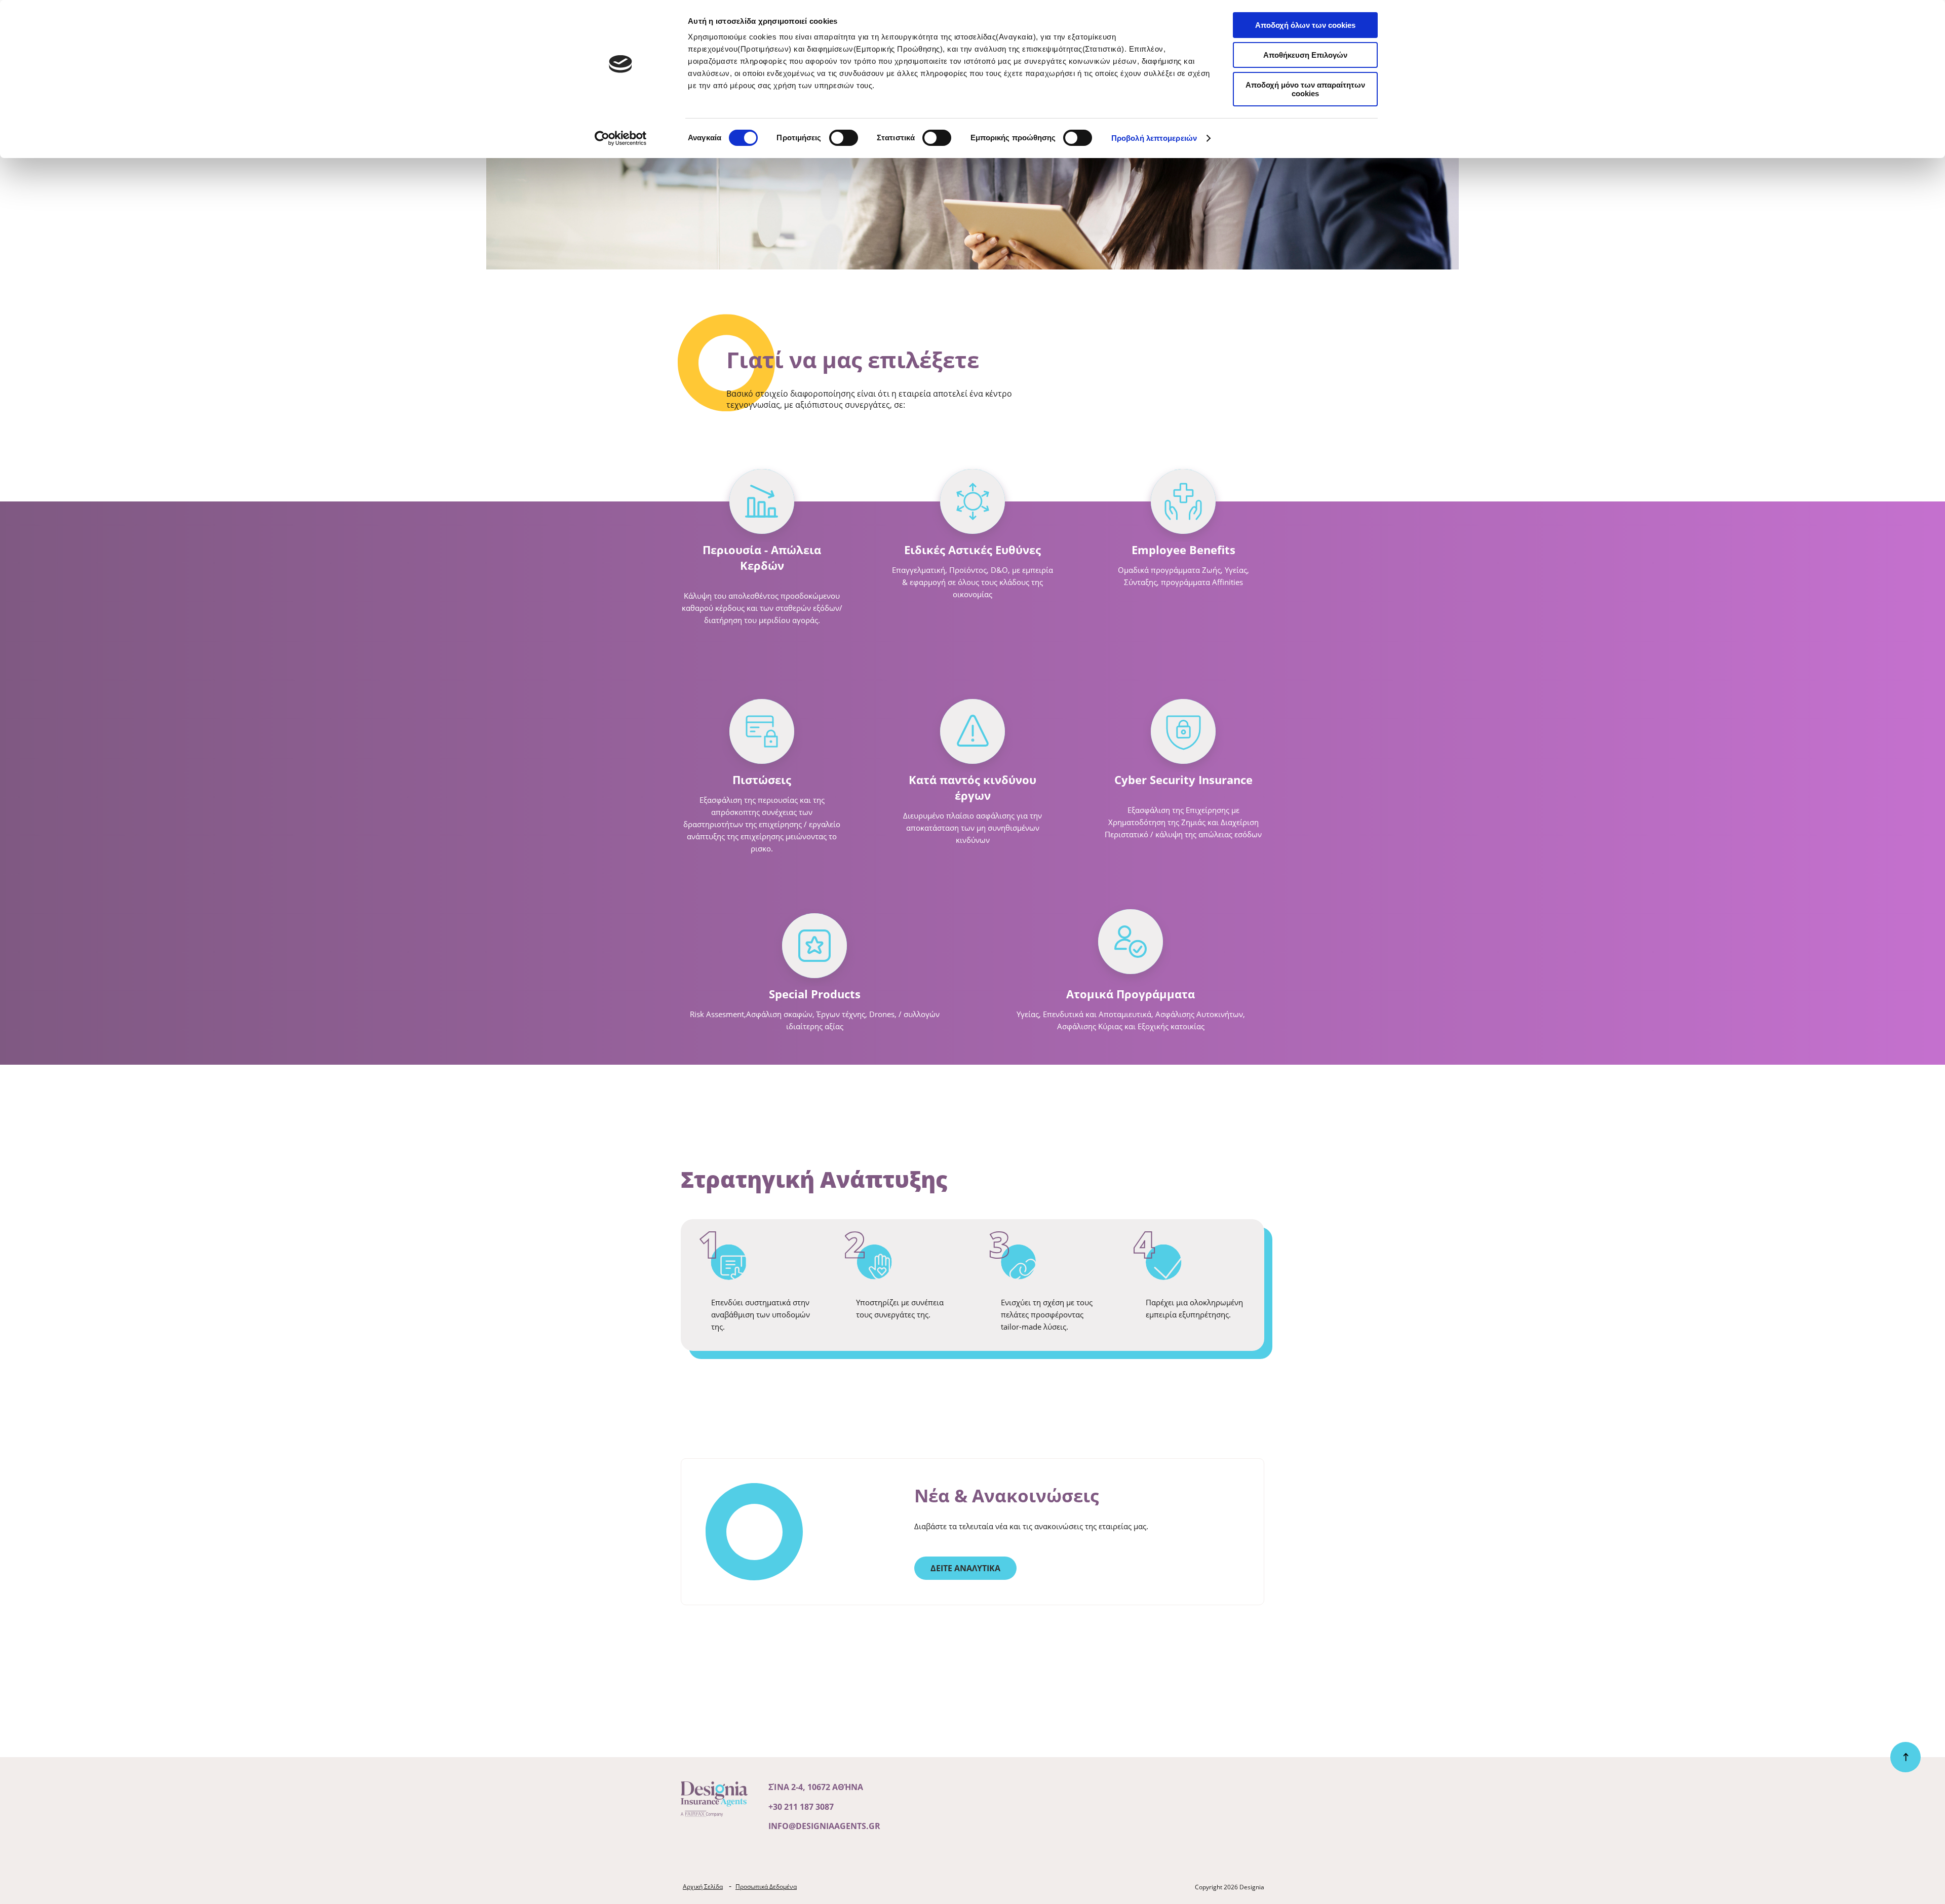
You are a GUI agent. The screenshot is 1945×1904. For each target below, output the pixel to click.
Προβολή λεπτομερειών (1154, 138)
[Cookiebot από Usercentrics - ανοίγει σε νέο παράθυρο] (621, 138)
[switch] (844, 138)
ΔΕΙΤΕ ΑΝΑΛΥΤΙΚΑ (965, 1568)
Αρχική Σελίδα (703, 1887)
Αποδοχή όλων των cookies (1305, 25)
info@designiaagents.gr (824, 1826)
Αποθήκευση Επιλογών (1305, 55)
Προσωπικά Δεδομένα (766, 1887)
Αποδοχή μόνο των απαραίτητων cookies (1305, 89)
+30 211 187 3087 (801, 1807)
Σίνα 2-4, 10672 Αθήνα (816, 1787)
